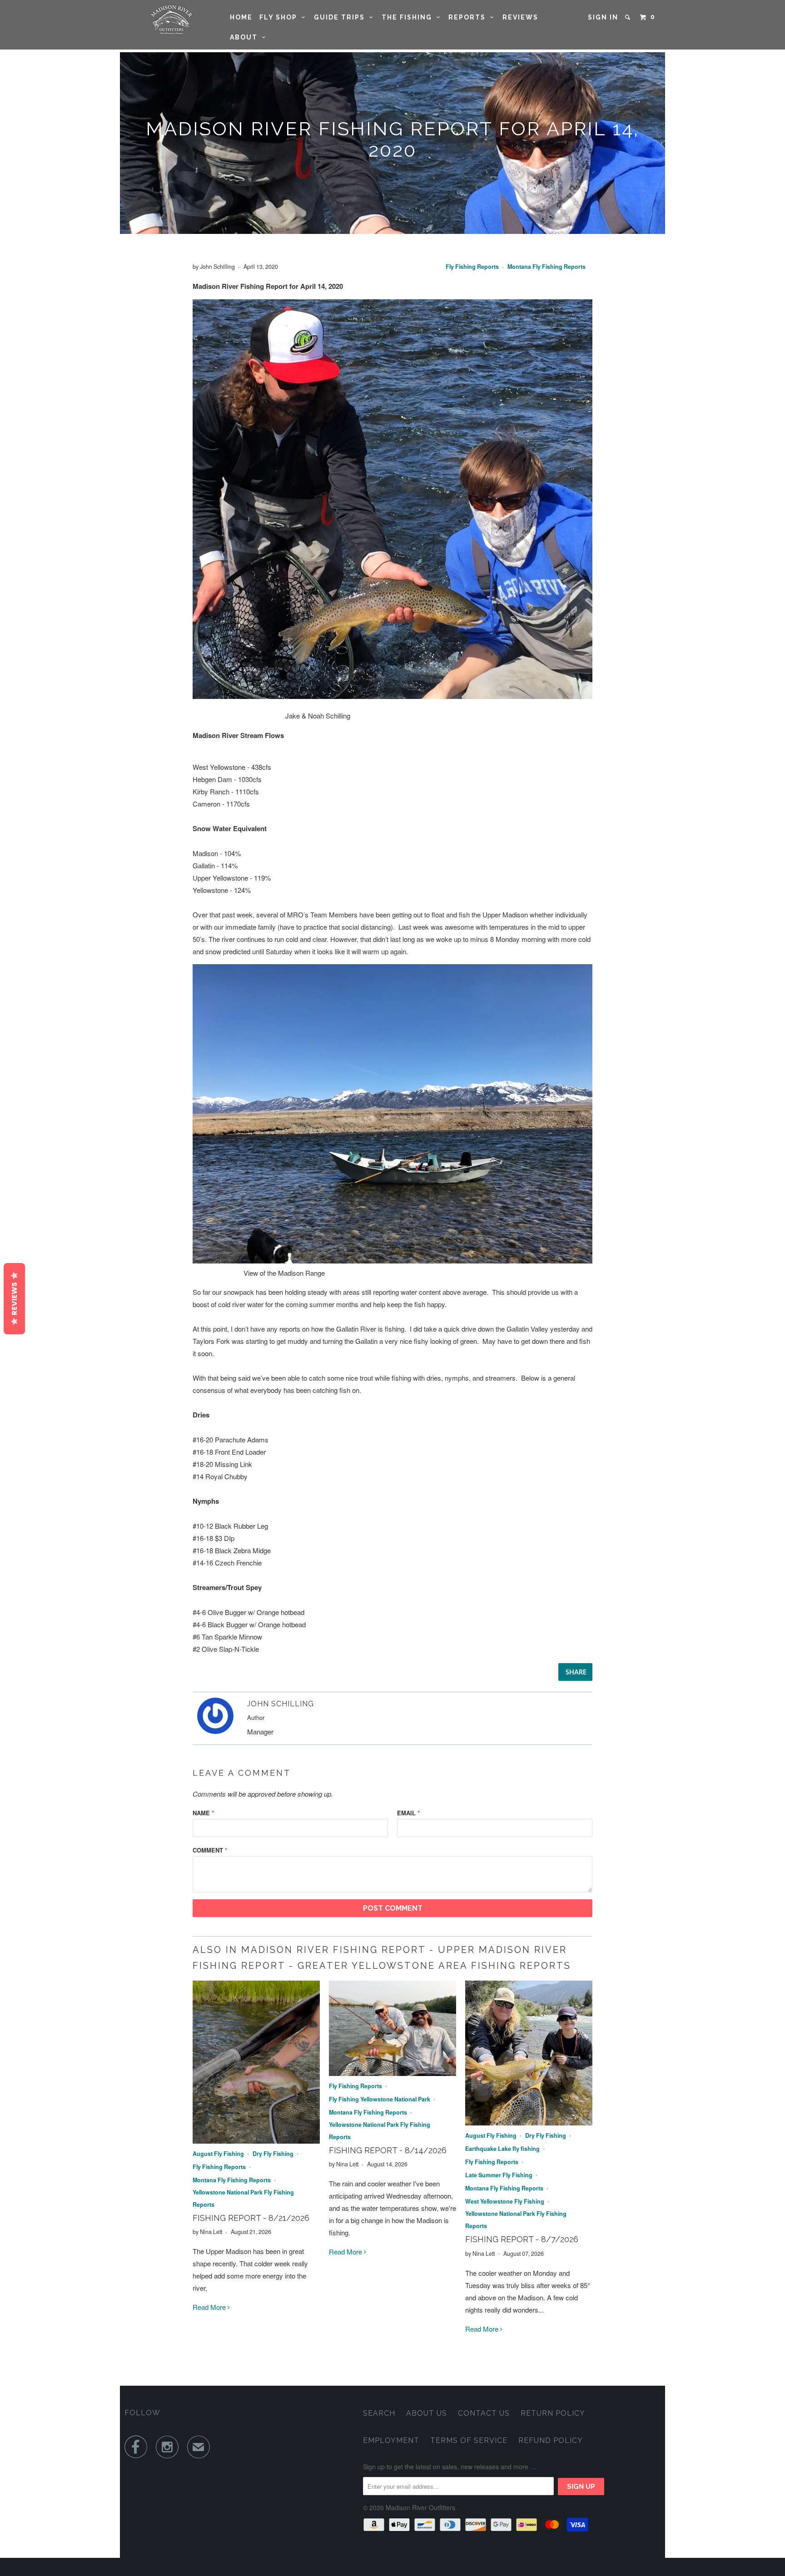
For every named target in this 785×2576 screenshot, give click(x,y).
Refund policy (551, 2440)
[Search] (629, 17)
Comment (210, 1850)
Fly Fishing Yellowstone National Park (380, 2099)
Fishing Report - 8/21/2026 (251, 2218)
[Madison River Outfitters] (171, 20)
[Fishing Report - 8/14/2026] (392, 2073)
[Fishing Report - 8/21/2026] (256, 2141)
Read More (210, 2307)
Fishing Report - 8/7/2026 (522, 2239)
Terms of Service (469, 2440)
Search (379, 2413)
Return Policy (553, 2413)
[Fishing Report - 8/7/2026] (529, 2123)
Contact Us (484, 2413)
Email (408, 1813)
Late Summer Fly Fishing (499, 2175)
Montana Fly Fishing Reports (547, 267)
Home (241, 17)
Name (203, 1813)
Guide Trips (342, 17)
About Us (427, 2413)
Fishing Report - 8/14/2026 (388, 2150)
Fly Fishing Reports (472, 267)
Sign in (603, 17)
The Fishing (409, 17)
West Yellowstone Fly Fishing (505, 2201)
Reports (469, 17)
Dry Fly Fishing (273, 2154)
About (246, 37)
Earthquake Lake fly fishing (502, 2149)
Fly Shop (281, 17)
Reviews (520, 17)
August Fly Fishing (218, 2154)
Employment (391, 2440)
